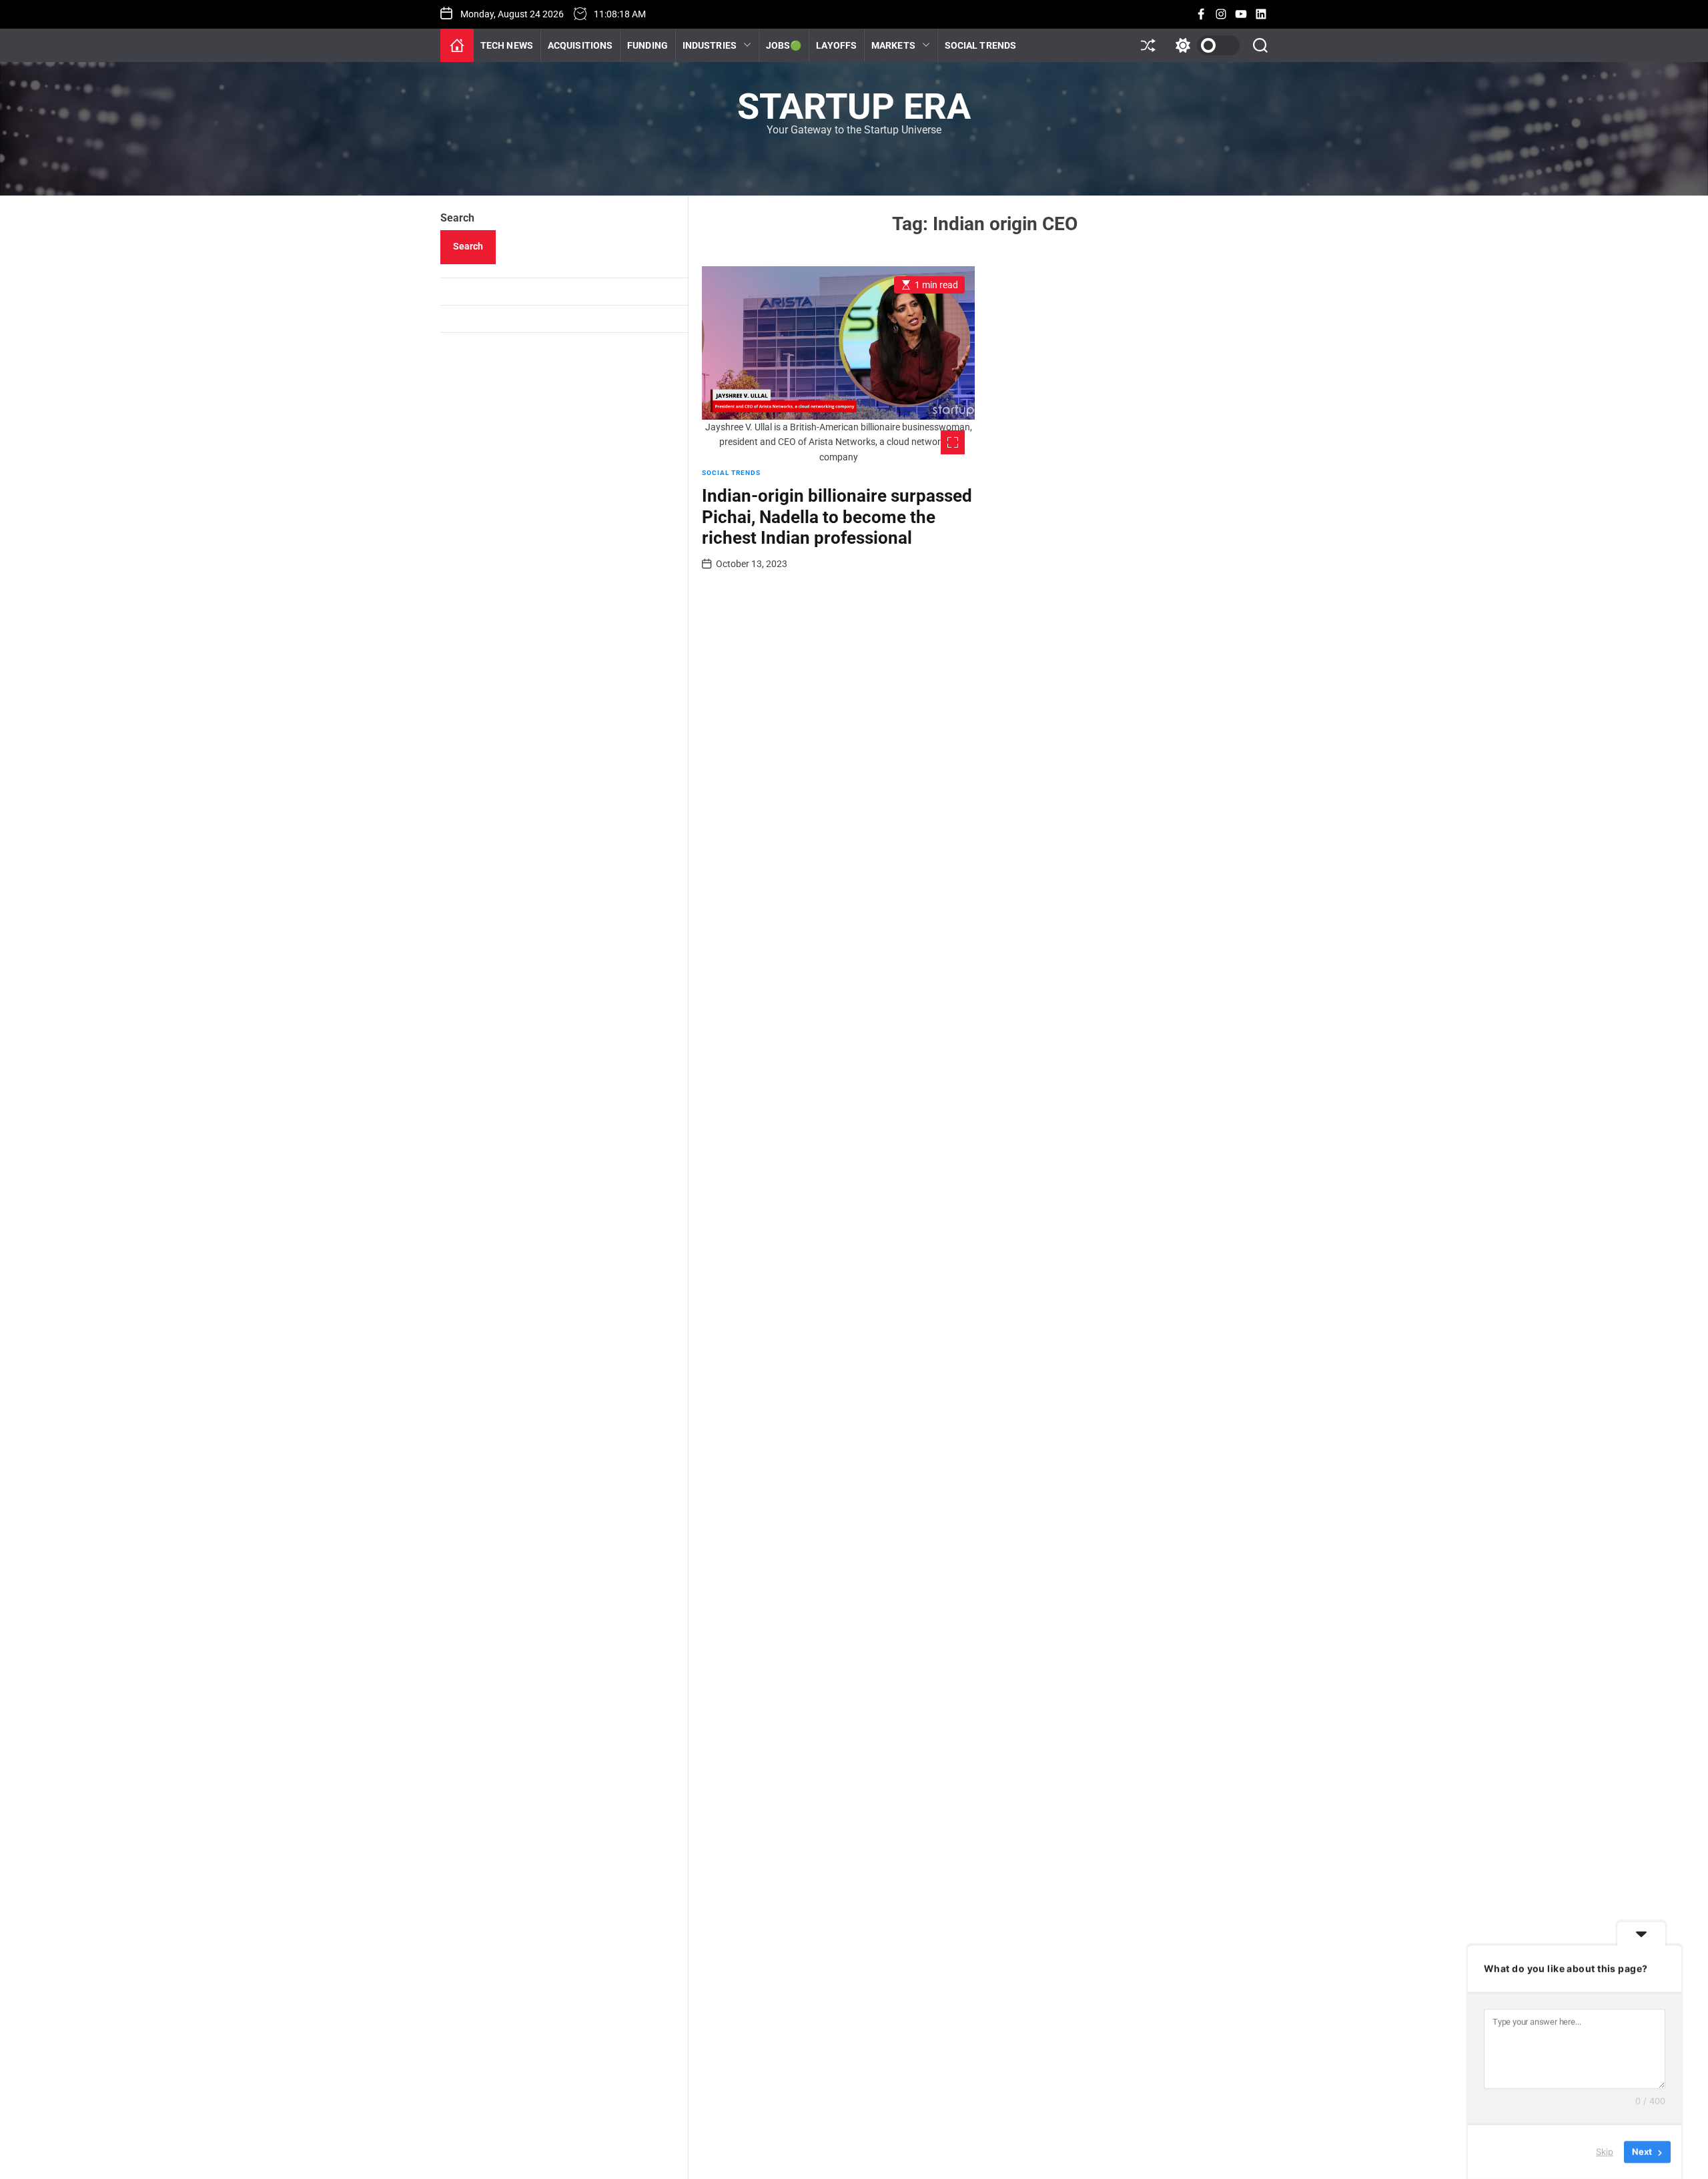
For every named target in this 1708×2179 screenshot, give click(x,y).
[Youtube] (1241, 14)
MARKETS (893, 45)
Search (457, 218)
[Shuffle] (1148, 45)
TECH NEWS (507, 45)
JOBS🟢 (784, 45)
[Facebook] (1201, 14)
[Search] (1260, 45)
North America (908, 165)
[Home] (457, 45)
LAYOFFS (836, 45)
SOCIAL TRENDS (980, 45)
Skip (1605, 2152)
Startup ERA (854, 107)
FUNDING (648, 45)
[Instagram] (1221, 14)
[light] (1204, 45)
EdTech (705, 190)
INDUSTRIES (710, 45)
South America (909, 190)
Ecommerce (714, 165)
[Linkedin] (1261, 14)
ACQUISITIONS (580, 45)
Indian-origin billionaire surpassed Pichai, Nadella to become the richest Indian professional (837, 516)
